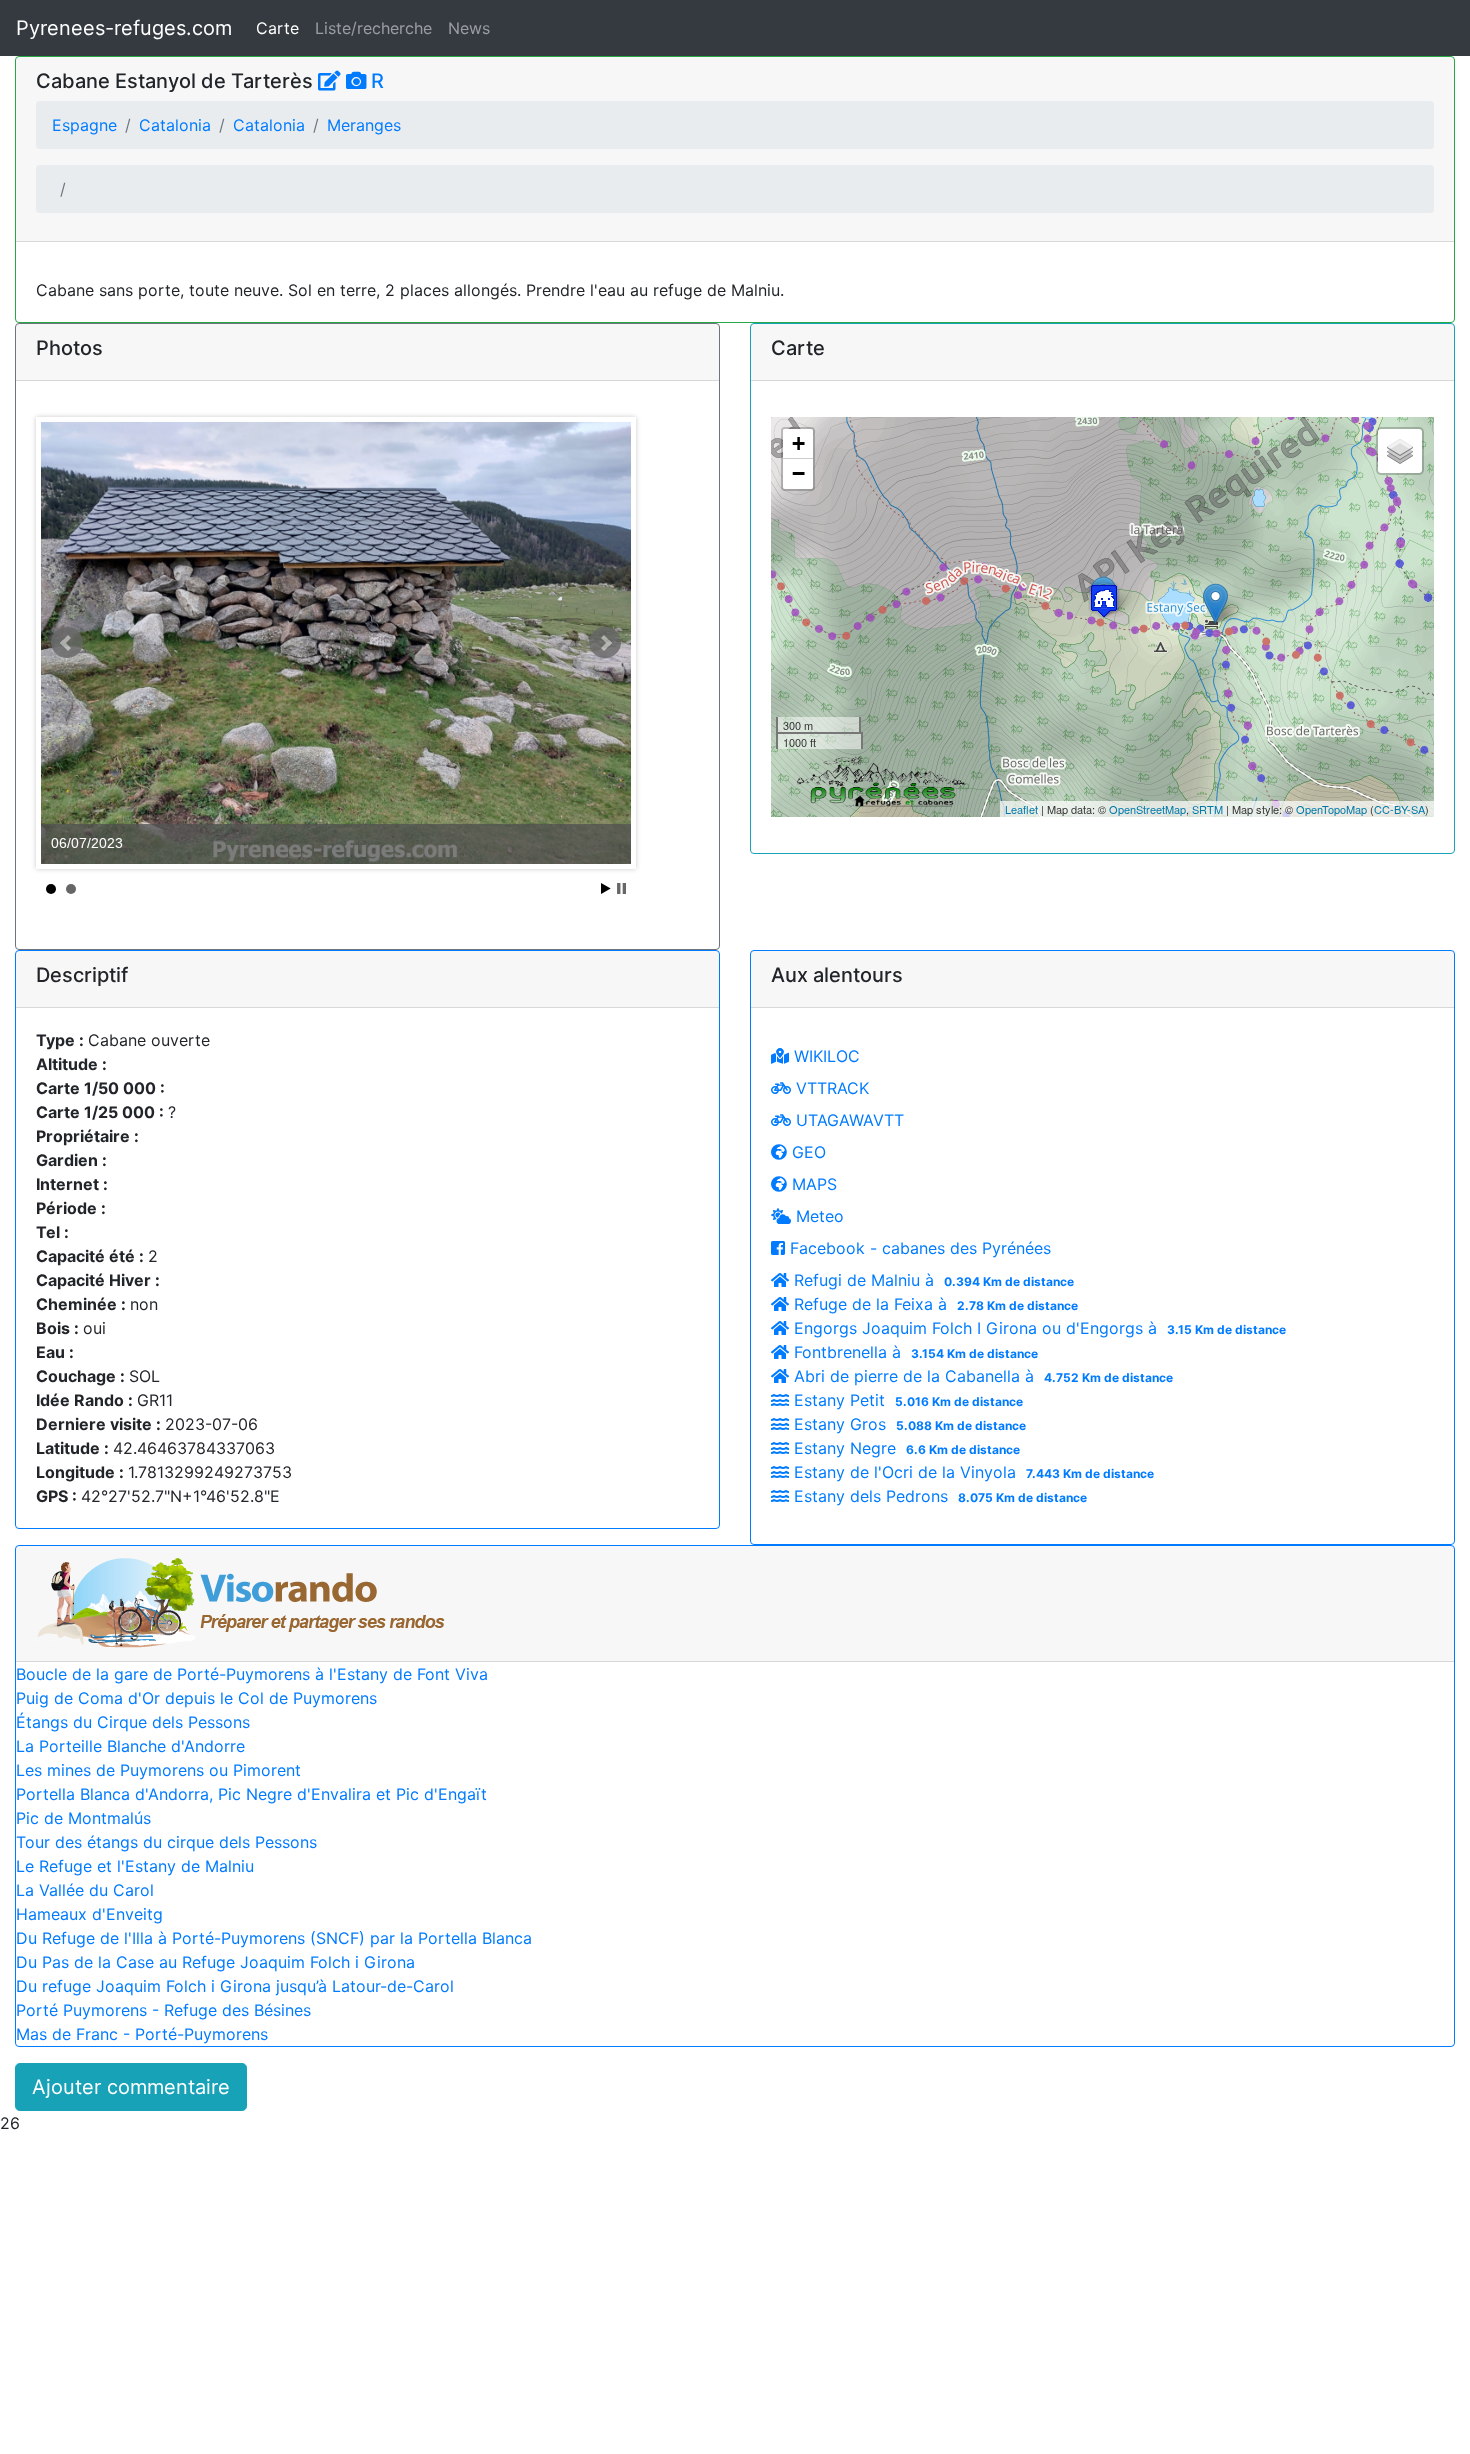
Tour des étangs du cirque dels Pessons (166, 1842)
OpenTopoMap (1331, 809)
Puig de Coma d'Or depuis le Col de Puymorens (196, 1698)
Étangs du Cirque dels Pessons (133, 1722)
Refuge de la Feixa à (933, 1304)
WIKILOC (824, 1056)
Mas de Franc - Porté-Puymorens (142, 2034)
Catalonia (175, 125)
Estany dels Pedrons (938, 1496)
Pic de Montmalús (83, 1818)
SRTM (1207, 809)
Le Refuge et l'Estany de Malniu (135, 1866)
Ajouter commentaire (131, 2087)
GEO (806, 1152)
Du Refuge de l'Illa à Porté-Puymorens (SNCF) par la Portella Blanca (274, 1938)
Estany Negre (904, 1448)
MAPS (812, 1184)
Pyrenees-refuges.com (124, 28)
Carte (277, 28)
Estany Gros (907, 1424)
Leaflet (1021, 809)
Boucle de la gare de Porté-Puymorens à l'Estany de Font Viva (252, 1674)
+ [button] (798, 443)
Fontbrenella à (913, 1352)
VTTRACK (830, 1088)
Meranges (364, 125)
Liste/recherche (373, 28)
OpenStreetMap (1147, 809)
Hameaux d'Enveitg (89, 1914)
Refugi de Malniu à (931, 1280)
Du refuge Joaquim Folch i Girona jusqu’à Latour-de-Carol (235, 1986)
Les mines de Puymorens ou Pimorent (158, 1770)
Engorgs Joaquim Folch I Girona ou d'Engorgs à (1037, 1328)
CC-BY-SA (1399, 809)
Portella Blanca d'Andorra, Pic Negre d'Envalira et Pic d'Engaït (251, 1794)
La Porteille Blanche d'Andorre (130, 1746)
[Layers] (1400, 451)
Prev (67, 643)
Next (605, 643)
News (469, 28)
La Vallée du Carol (85, 1890)
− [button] (798, 473)
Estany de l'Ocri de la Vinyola (971, 1472)
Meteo (817, 1216)
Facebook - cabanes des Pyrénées (918, 1248)
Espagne (84, 125)
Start (606, 888)
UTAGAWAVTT (847, 1120)
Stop (621, 888)
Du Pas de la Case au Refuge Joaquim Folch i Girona (215, 1962)
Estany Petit (906, 1400)
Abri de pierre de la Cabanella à (981, 1376)
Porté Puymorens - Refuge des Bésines (163, 2010)
